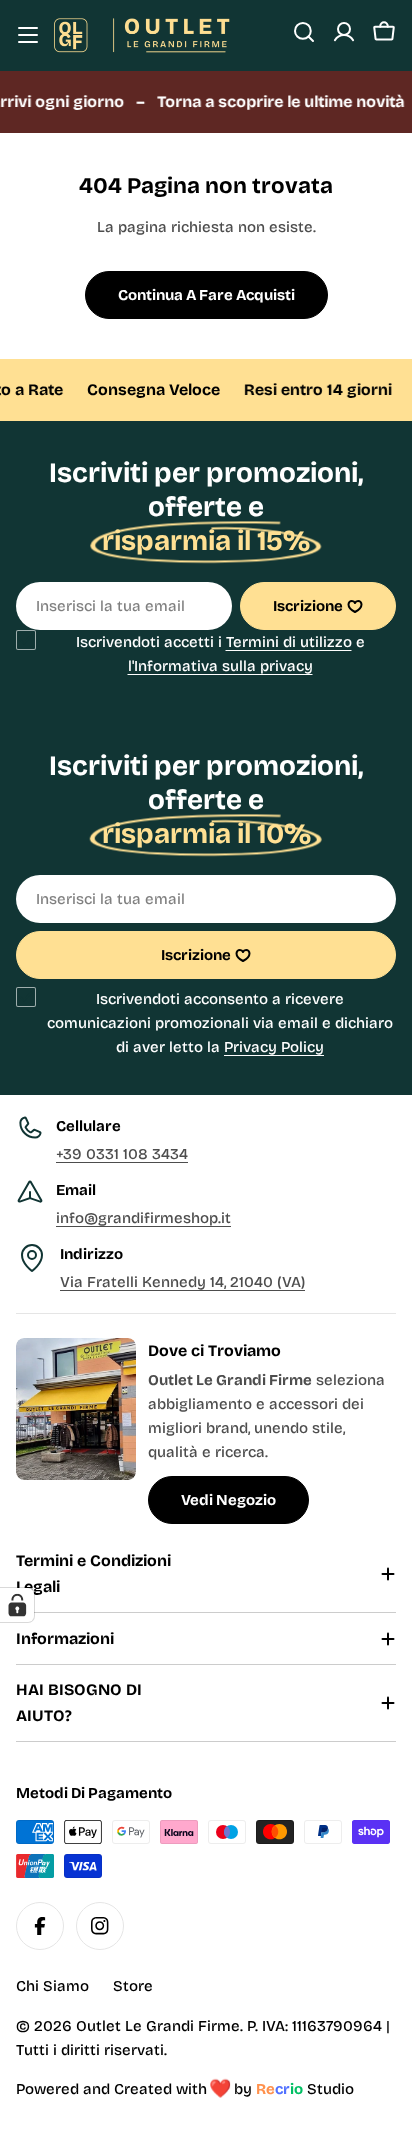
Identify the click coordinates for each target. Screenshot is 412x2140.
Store (133, 1986)
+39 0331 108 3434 (122, 1154)
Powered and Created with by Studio (185, 2089)
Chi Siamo (52, 1986)
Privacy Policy (274, 1047)
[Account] (344, 32)
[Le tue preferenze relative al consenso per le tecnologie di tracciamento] (17, 1605)
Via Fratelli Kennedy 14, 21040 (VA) (182, 1282)
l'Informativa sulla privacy (220, 666)
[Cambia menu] (28, 35)
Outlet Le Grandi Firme (158, 2026)
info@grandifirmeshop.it (143, 1218)
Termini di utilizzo (289, 642)
